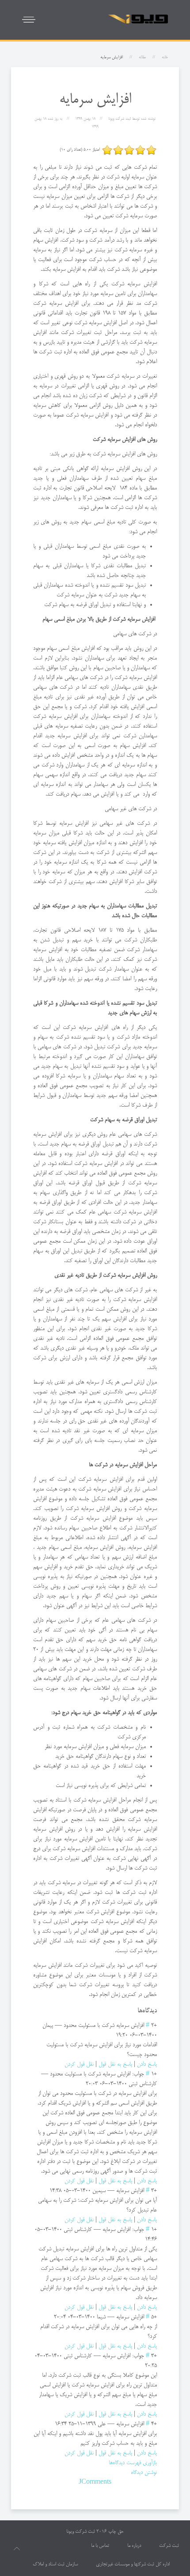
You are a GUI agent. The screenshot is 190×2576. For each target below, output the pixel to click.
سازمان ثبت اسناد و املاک (55, 2565)
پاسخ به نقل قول (115, 2064)
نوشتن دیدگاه (144, 2473)
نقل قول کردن (79, 2064)
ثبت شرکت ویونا (81, 2532)
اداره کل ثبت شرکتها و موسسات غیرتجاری (133, 2565)
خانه (165, 57)
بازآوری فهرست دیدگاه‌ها (133, 2463)
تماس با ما (100, 2546)
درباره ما (134, 2546)
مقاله (142, 57)
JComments (95, 2482)
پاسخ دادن (147, 2064)
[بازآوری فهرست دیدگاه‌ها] (135, 2011)
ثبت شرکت (169, 2546)
